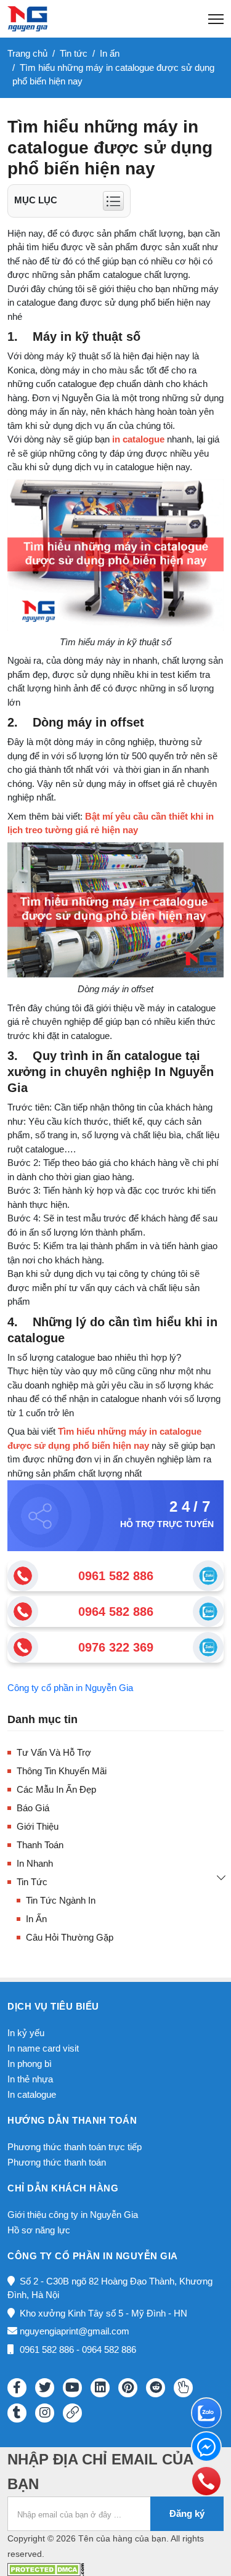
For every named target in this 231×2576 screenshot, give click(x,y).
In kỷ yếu (26, 2033)
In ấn (36, 1919)
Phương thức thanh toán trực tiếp (75, 2147)
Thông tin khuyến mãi (62, 1771)
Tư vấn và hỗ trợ (54, 1752)
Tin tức (32, 1882)
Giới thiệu (38, 1826)
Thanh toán (40, 1845)
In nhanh (35, 1863)
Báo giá (33, 1808)
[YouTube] (72, 2388)
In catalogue (32, 2094)
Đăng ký (187, 2513)
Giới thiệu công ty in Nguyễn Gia (73, 2215)
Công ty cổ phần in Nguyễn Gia (70, 1688)
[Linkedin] (100, 2388)
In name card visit (43, 2048)
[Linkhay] (72, 2413)
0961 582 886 (116, 1576)
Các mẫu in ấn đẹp (56, 1789)
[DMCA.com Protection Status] (46, 2568)
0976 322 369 (116, 1647)
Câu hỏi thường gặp (70, 1937)
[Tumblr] (17, 2413)
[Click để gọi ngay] (23, 1576)
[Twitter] (45, 2388)
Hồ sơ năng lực (39, 2230)
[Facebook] (17, 2388)
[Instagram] (45, 2413)
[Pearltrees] (183, 2388)
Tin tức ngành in (61, 1900)
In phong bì (30, 2064)
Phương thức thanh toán (57, 2162)
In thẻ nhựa (30, 2079)
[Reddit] (156, 2388)
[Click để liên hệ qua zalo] (208, 1576)
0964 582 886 (116, 1612)
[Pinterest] (128, 2388)
